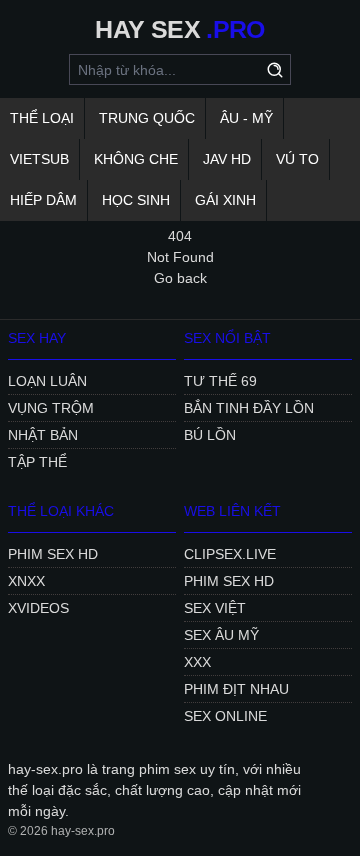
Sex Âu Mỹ (221, 635)
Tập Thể (37, 462)
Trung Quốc (147, 118)
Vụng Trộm (51, 408)
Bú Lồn (210, 435)
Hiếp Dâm (43, 200)
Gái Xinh (225, 200)
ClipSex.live (230, 554)
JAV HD (227, 159)
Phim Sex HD (229, 581)
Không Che (136, 159)
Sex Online (225, 716)
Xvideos (38, 608)
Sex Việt (215, 608)
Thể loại (42, 118)
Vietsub (39, 159)
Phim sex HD (53, 554)
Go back (180, 278)
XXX (197, 662)
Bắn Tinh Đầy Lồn (249, 408)
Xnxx (26, 581)
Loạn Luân (47, 381)
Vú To (297, 159)
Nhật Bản (43, 435)
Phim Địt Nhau (236, 689)
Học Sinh (136, 200)
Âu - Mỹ (246, 118)
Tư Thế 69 (220, 381)
